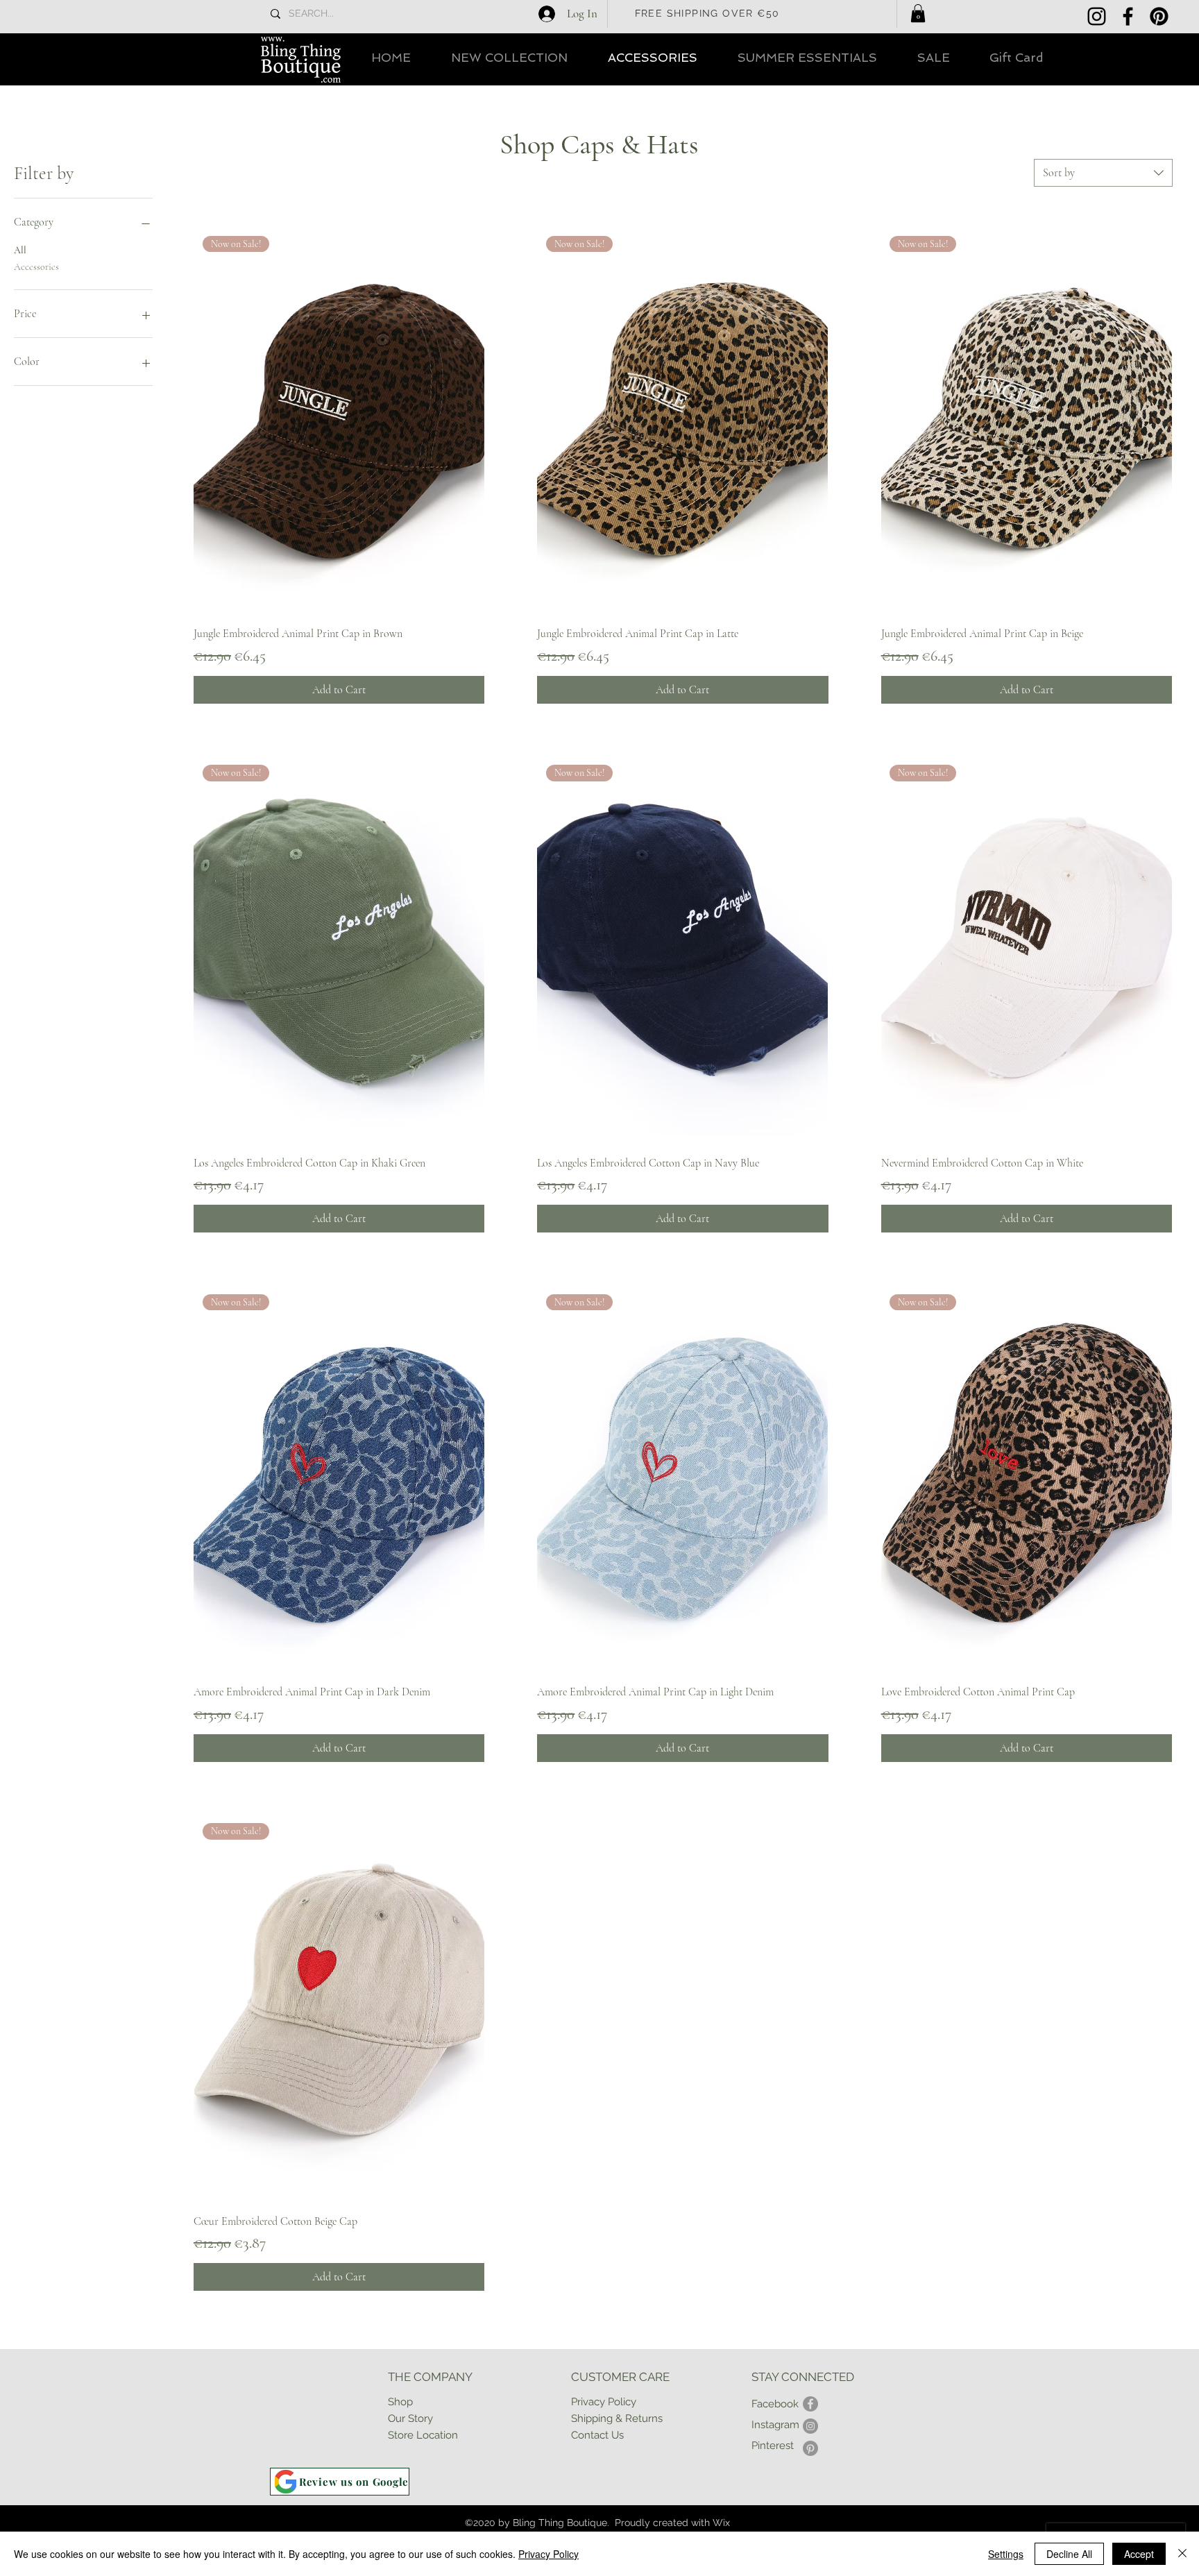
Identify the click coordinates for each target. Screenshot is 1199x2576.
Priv (580, 2402)
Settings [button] (1006, 2554)
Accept (1139, 2554)
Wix (721, 2523)
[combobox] (1103, 173)
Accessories (36, 267)
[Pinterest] (1159, 16)
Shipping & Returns (617, 2418)
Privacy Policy (549, 2554)
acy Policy (612, 2402)
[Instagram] (1097, 16)
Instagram (775, 2425)
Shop (400, 2402)
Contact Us (597, 2435)
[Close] (1182, 2554)
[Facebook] (1128, 16)
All (20, 250)
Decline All (1069, 2554)
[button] (918, 13)
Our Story (410, 2418)
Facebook (775, 2404)
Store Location (423, 2435)
